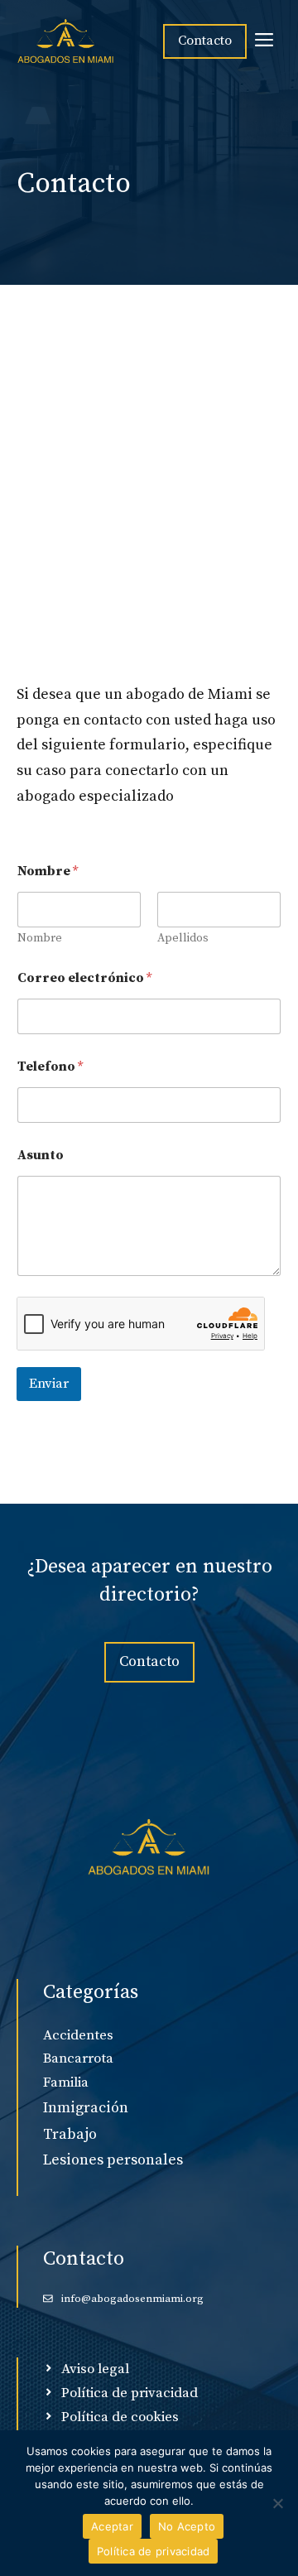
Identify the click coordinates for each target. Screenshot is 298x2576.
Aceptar (112, 2526)
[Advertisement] (149, 525)
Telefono (50, 1067)
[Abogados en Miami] (66, 41)
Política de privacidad (154, 2551)
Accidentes (78, 2035)
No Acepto (187, 2526)
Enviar (49, 1384)
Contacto (205, 41)
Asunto (41, 1156)
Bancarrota (78, 2058)
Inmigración (86, 2108)
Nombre (40, 939)
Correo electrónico (84, 978)
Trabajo (70, 2134)
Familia (66, 2082)
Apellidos (183, 939)
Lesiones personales (113, 2160)
